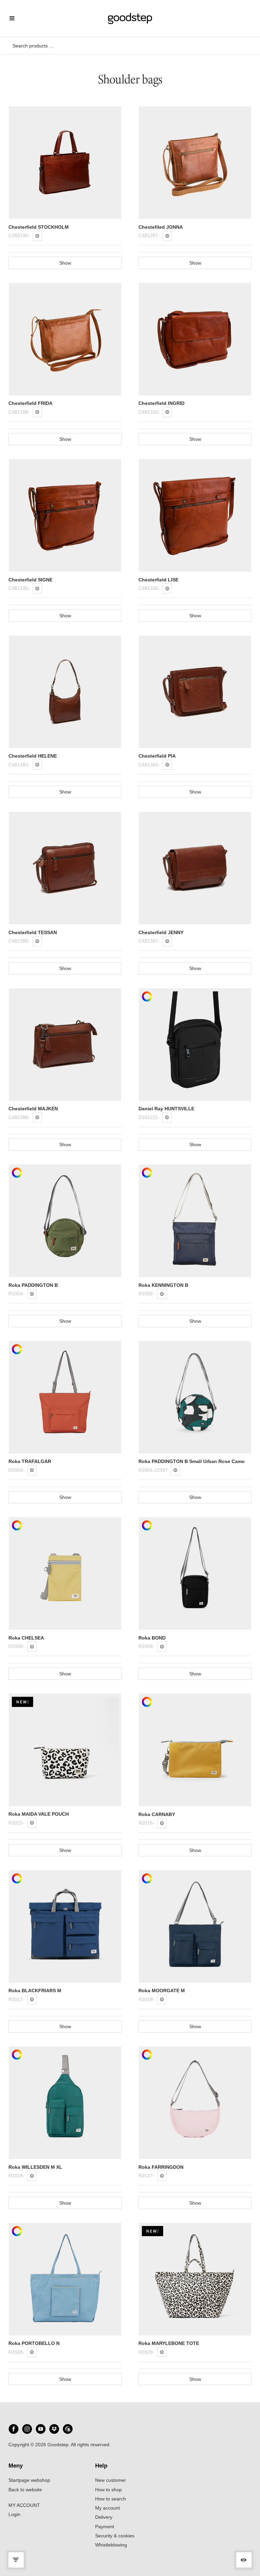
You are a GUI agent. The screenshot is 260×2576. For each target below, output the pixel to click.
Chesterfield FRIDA (30, 403)
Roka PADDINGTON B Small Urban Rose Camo (192, 1461)
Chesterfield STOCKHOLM (39, 227)
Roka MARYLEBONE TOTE (169, 2343)
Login (14, 2514)
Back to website (25, 2490)
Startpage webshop (29, 2480)
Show (65, 263)
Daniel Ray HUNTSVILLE (166, 1109)
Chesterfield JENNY (161, 932)
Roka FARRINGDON (161, 2167)
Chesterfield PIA (157, 756)
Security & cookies (115, 2536)
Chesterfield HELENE (33, 756)
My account (107, 2508)
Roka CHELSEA (26, 1638)
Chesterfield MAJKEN (33, 1109)
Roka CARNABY (157, 1814)
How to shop (109, 2490)
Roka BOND (152, 1638)
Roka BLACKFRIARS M (35, 1991)
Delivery (104, 2517)
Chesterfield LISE (158, 580)
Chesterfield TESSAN (33, 932)
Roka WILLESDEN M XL (35, 2167)
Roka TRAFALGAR (30, 1461)
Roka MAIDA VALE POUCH (39, 1814)
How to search (111, 2499)
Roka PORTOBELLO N (34, 2343)
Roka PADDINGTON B (33, 1285)
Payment (105, 2527)
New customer (111, 2480)
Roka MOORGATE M (162, 1991)
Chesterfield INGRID (161, 403)
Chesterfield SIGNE (30, 580)
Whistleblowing (111, 2545)
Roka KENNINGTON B (163, 1285)
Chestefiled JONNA (161, 227)
